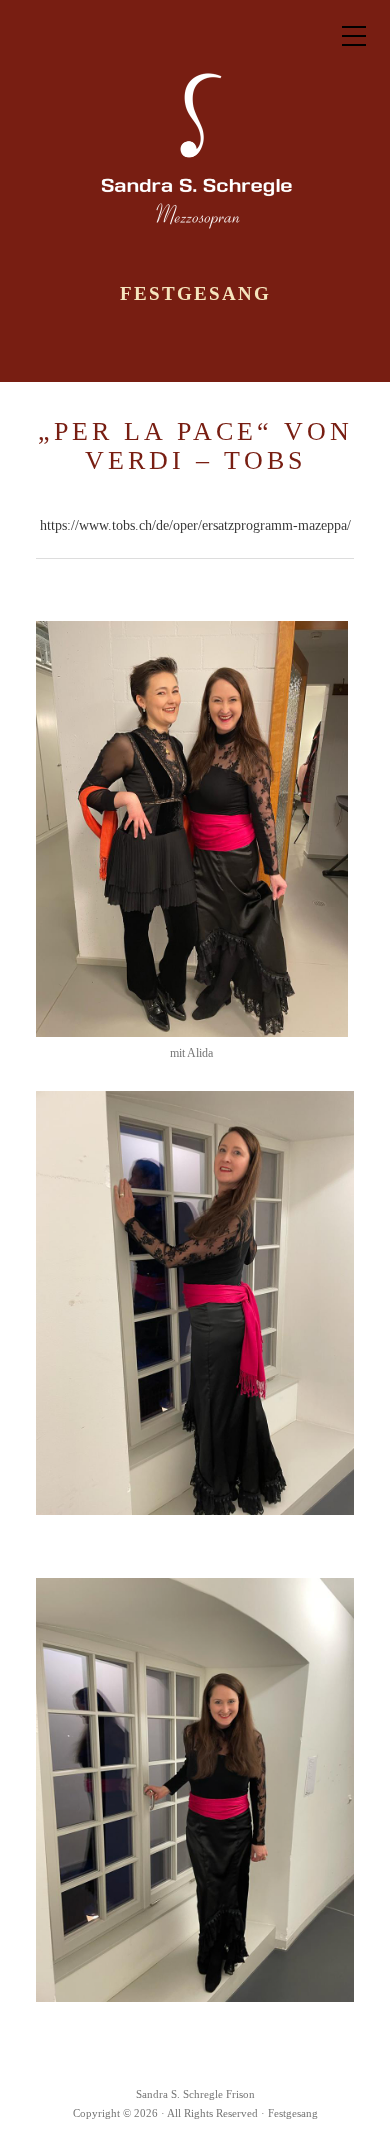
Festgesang (195, 294)
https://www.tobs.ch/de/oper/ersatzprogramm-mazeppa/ (195, 525)
